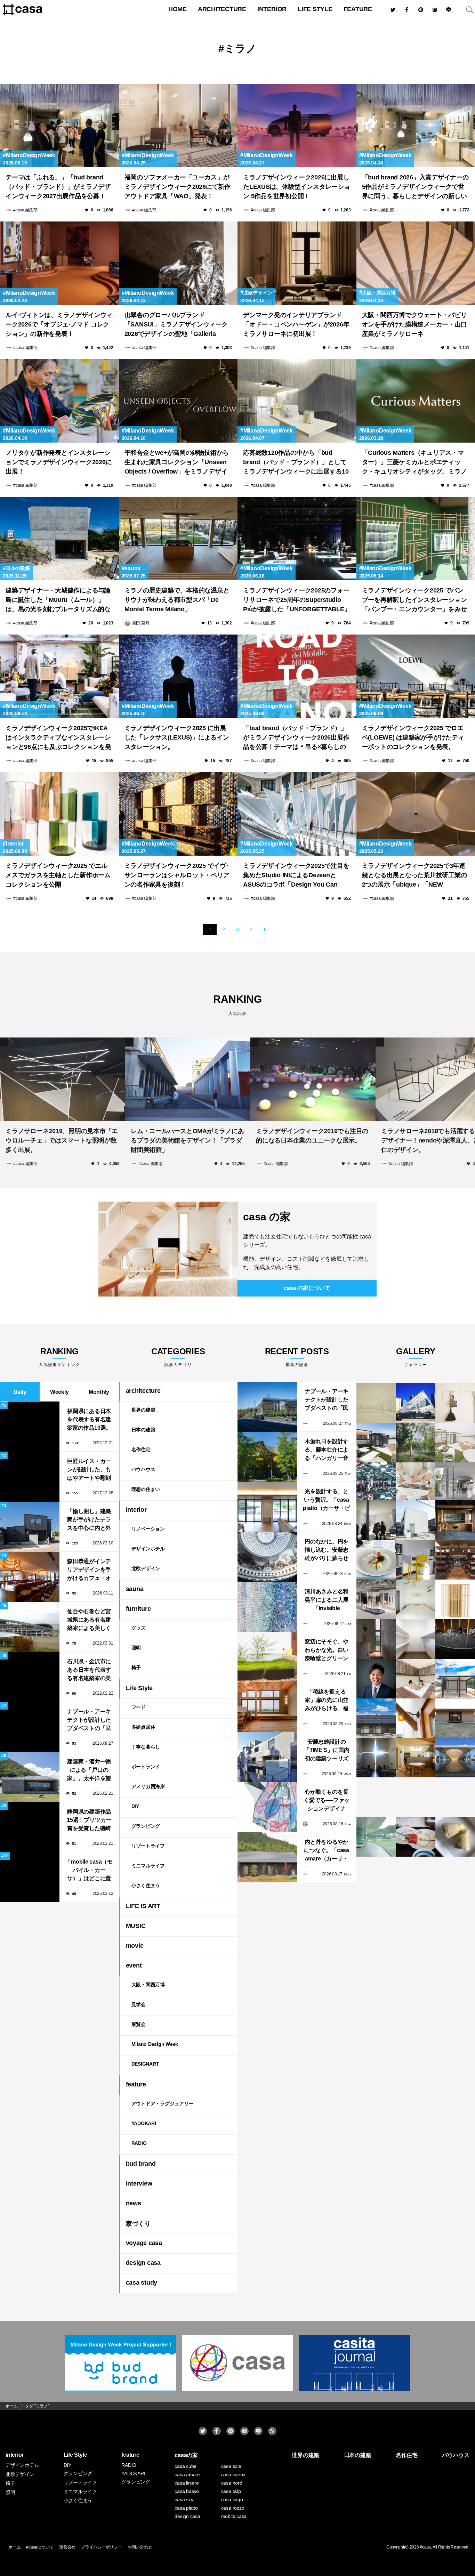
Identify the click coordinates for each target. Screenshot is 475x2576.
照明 (136, 1648)
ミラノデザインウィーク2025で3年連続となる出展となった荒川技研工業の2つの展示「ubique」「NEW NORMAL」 (414, 876)
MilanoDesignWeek (31, 155)
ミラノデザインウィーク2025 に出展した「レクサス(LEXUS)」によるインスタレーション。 (177, 737)
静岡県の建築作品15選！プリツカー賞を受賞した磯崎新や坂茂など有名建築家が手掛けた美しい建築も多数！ (89, 1821)
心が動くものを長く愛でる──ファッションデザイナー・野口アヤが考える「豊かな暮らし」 (327, 1801)
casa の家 (267, 1217)
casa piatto (186, 2508)
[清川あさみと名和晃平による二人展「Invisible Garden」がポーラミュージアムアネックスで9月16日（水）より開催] (267, 1607)
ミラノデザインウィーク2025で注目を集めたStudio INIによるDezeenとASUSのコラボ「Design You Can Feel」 (296, 876)
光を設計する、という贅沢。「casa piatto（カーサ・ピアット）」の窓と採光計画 (327, 1500)
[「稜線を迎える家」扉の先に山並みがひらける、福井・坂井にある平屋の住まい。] (267, 1707)
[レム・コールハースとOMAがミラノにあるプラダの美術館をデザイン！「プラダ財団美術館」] (188, 1078)
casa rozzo (233, 2508)
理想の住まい (146, 1489)
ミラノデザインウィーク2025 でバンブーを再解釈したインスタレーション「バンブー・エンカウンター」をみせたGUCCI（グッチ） (414, 601)
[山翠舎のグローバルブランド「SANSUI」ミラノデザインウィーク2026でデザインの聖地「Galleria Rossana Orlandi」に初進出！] (178, 263)
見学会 (139, 2004)
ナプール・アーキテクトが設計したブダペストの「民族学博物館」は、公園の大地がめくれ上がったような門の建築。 (89, 1721)
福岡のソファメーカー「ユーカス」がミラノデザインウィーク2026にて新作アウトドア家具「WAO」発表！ (178, 187)
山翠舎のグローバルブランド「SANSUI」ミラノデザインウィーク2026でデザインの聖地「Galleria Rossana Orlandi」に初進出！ (176, 325)
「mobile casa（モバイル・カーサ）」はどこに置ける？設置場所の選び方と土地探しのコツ (89, 1871)
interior (272, 9)
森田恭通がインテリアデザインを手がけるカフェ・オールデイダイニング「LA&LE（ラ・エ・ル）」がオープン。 (89, 1570)
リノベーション (148, 1529)
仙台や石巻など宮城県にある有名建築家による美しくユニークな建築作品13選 (89, 1620)
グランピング (146, 1826)
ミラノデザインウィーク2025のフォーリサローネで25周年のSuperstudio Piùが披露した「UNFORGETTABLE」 (297, 600)
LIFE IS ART (143, 1906)
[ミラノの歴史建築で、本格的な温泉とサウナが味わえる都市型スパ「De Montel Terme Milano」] (178, 539)
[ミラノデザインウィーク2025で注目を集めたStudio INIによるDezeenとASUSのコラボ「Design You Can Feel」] (297, 814)
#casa (425, 2547)
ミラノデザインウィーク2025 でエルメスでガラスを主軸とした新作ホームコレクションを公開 (58, 875)
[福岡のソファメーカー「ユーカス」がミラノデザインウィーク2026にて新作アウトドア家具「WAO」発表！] (178, 126)
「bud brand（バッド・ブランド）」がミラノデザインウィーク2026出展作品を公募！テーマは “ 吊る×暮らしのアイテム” (296, 738)
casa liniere (187, 2483)
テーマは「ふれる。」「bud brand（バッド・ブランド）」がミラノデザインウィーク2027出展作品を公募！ (58, 187)
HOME (178, 9)
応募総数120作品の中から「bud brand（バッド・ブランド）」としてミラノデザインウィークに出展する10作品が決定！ (296, 463)
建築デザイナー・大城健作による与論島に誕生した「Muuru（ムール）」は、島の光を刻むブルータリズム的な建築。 (58, 601)
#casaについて (40, 2547)
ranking (237, 1005)
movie (135, 1946)
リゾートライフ (148, 1846)
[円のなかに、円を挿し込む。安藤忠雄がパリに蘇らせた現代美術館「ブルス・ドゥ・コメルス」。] (267, 1557)
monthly (99, 1392)
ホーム (14, 2547)
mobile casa (234, 2516)
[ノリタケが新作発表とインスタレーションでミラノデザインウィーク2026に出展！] (59, 401)
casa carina (233, 2474)
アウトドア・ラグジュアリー (163, 2103)
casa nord (232, 2483)
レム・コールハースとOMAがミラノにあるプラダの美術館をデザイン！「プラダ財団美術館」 (187, 1139)
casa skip (231, 2491)
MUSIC (136, 1926)
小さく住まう (146, 1885)
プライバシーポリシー (102, 2547)
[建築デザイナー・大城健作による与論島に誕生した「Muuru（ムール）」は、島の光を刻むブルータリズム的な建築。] (59, 539)
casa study (142, 2283)
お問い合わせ (140, 2547)
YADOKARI (144, 2123)
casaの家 (186, 2455)
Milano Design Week (155, 2044)
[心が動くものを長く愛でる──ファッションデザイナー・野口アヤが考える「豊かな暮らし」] (267, 1807)
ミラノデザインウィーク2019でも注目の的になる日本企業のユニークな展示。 (312, 1134)
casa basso (187, 2491)
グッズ (139, 1628)
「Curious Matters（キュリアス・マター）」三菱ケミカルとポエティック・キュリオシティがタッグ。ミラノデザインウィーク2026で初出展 (414, 463)
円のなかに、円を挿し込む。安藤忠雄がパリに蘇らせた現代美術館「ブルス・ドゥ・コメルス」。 (327, 1551)
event (134, 1965)
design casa (143, 2263)
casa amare (187, 2474)
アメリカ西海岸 (148, 1786)
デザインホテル (148, 1549)
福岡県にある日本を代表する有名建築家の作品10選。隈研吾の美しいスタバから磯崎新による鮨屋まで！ (89, 1420)
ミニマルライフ (148, 1866)
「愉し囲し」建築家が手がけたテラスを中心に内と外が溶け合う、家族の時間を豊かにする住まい (89, 1520)
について (307, 1288)
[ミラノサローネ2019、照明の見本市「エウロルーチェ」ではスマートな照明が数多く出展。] (63, 1078)
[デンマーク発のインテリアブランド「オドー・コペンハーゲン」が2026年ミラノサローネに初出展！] (297, 263)
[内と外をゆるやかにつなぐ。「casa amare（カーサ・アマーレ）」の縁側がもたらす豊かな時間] (267, 1857)
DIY (135, 1806)
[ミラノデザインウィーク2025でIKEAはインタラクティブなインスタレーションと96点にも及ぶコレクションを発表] (59, 676)
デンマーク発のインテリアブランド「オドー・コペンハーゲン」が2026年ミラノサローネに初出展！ (296, 324)
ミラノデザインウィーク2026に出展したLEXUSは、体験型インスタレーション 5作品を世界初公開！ (296, 187)
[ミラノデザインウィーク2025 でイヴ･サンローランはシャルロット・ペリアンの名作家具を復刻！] (178, 814)
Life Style (315, 9)
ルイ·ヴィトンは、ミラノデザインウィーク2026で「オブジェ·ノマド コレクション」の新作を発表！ (59, 324)
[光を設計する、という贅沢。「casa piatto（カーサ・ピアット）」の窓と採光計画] (267, 1507)
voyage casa (144, 2243)
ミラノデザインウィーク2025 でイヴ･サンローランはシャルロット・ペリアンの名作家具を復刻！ (177, 875)
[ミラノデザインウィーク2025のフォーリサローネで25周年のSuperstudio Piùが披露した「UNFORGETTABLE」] (297, 539)
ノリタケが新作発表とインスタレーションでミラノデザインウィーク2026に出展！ (59, 462)
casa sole (231, 2466)
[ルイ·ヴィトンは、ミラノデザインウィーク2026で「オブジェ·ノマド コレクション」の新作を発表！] (59, 263)
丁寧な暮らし (146, 1747)
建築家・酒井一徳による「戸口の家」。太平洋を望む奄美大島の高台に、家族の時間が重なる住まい (89, 1771)
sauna (132, 568)
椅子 (136, 1667)
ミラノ (240, 49)
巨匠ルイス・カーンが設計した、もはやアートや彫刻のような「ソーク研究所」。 (89, 1470)
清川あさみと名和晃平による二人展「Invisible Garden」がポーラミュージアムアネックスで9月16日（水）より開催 (326, 1601)
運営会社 (67, 2547)
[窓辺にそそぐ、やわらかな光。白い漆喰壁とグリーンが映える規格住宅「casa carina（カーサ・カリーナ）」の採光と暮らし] (267, 1657)
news (134, 2203)
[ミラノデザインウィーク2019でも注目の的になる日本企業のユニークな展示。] (313, 1078)
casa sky (184, 2500)
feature (358, 9)
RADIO (139, 2143)
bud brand (141, 2164)
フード (139, 1707)
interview (139, 2183)
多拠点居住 (143, 1727)
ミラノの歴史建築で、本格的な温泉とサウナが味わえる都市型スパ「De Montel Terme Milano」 (177, 600)
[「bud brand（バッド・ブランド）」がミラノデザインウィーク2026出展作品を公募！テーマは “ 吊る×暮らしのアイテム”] (297, 676)
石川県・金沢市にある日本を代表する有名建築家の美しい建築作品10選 (89, 1670)
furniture (138, 1609)
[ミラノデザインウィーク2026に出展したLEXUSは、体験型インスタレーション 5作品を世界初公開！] (297, 126)
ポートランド (146, 1767)
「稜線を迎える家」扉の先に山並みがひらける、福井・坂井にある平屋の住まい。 (327, 1701)
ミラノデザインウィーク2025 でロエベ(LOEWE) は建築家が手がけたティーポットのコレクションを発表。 (413, 737)
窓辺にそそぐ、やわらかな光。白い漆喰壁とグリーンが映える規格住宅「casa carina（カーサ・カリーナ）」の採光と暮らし (327, 1651)
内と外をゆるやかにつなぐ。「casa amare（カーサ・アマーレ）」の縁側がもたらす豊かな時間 (327, 1851)
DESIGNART (145, 2064)
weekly (59, 1392)
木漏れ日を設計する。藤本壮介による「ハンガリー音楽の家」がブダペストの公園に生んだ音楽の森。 (327, 1450)
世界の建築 (143, 1410)
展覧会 (139, 2024)
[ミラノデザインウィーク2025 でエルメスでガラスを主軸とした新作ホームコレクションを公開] (59, 814)
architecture (222, 9)
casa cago (232, 2500)
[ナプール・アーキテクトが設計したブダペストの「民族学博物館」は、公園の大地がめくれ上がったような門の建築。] (267, 1407)
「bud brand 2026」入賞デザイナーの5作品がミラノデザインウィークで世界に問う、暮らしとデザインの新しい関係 (415, 188)
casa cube (186, 2466)
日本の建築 (18, 568)
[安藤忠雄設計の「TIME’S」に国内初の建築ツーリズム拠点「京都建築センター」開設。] (267, 1757)
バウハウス (143, 1469)
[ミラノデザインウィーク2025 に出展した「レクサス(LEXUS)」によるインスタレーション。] (178, 676)
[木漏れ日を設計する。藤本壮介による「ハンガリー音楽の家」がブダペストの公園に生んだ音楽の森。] (267, 1457)
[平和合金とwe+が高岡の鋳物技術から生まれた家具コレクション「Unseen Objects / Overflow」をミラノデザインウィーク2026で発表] (178, 401)
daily (20, 1392)
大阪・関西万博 (379, 293)
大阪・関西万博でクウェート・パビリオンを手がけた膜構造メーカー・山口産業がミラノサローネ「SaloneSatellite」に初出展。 (414, 325)
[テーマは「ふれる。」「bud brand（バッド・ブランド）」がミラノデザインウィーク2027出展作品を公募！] (59, 126)
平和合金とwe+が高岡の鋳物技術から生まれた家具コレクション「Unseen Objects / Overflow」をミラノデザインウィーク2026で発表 (177, 463)
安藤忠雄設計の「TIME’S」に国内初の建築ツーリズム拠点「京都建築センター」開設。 (327, 1751)
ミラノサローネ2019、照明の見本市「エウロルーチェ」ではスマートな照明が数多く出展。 (62, 1139)
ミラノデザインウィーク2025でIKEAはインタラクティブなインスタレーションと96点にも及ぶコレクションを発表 (58, 738)
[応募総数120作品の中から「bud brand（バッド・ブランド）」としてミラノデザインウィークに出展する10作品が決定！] (297, 401)
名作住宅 (141, 1449)
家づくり (138, 2224)
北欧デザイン (258, 293)
